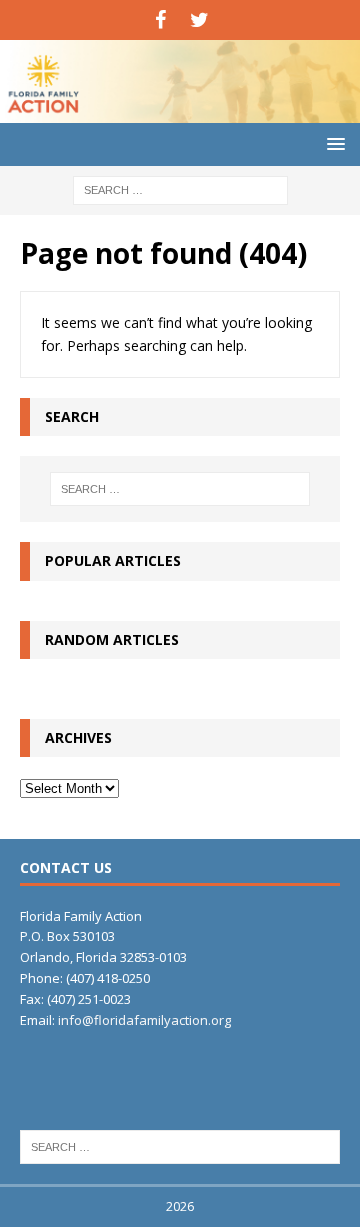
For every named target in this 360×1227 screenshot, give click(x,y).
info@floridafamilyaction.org (144, 1020)
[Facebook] (160, 20)
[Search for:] (180, 188)
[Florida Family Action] (180, 111)
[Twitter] (199, 20)
